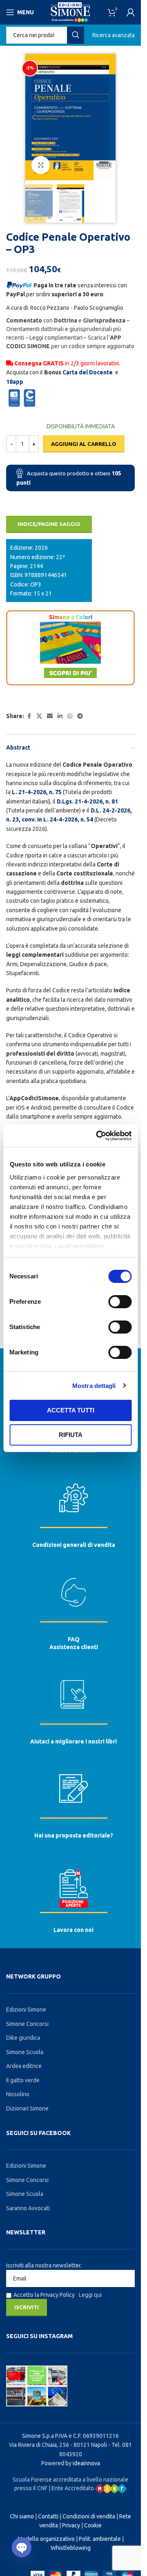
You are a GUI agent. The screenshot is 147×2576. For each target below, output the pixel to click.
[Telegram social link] (80, 716)
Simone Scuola (25, 2052)
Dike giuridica (23, 2038)
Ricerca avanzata (114, 35)
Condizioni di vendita (89, 2516)
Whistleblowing (71, 2548)
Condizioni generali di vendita (74, 1545)
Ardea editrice (24, 2066)
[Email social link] (50, 716)
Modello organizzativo (46, 2539)
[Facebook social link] (29, 716)
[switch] (120, 1302)
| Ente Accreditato (72, 2488)
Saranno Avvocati (28, 2208)
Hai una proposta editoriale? (74, 1835)
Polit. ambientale (100, 2539)
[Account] (131, 12)
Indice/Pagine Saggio (49, 524)
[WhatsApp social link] (70, 716)
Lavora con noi (73, 1930)
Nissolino (18, 2094)
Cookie (93, 2525)
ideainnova (86, 2463)
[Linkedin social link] (60, 716)
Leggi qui (90, 2295)
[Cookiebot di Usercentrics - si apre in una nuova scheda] (99, 1136)
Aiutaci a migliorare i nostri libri (73, 1741)
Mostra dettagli (94, 1386)
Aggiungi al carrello (84, 444)
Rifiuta (71, 1435)
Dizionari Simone (27, 2108)
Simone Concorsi (27, 2024)
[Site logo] (70, 12)
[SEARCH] (76, 35)
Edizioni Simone (26, 2010)
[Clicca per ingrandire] (41, 165)
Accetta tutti (71, 1410)
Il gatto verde (23, 2080)
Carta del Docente (88, 372)
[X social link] (39, 716)
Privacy (71, 2525)
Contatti (48, 2516)
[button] (33, 117)
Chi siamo (22, 2516)
